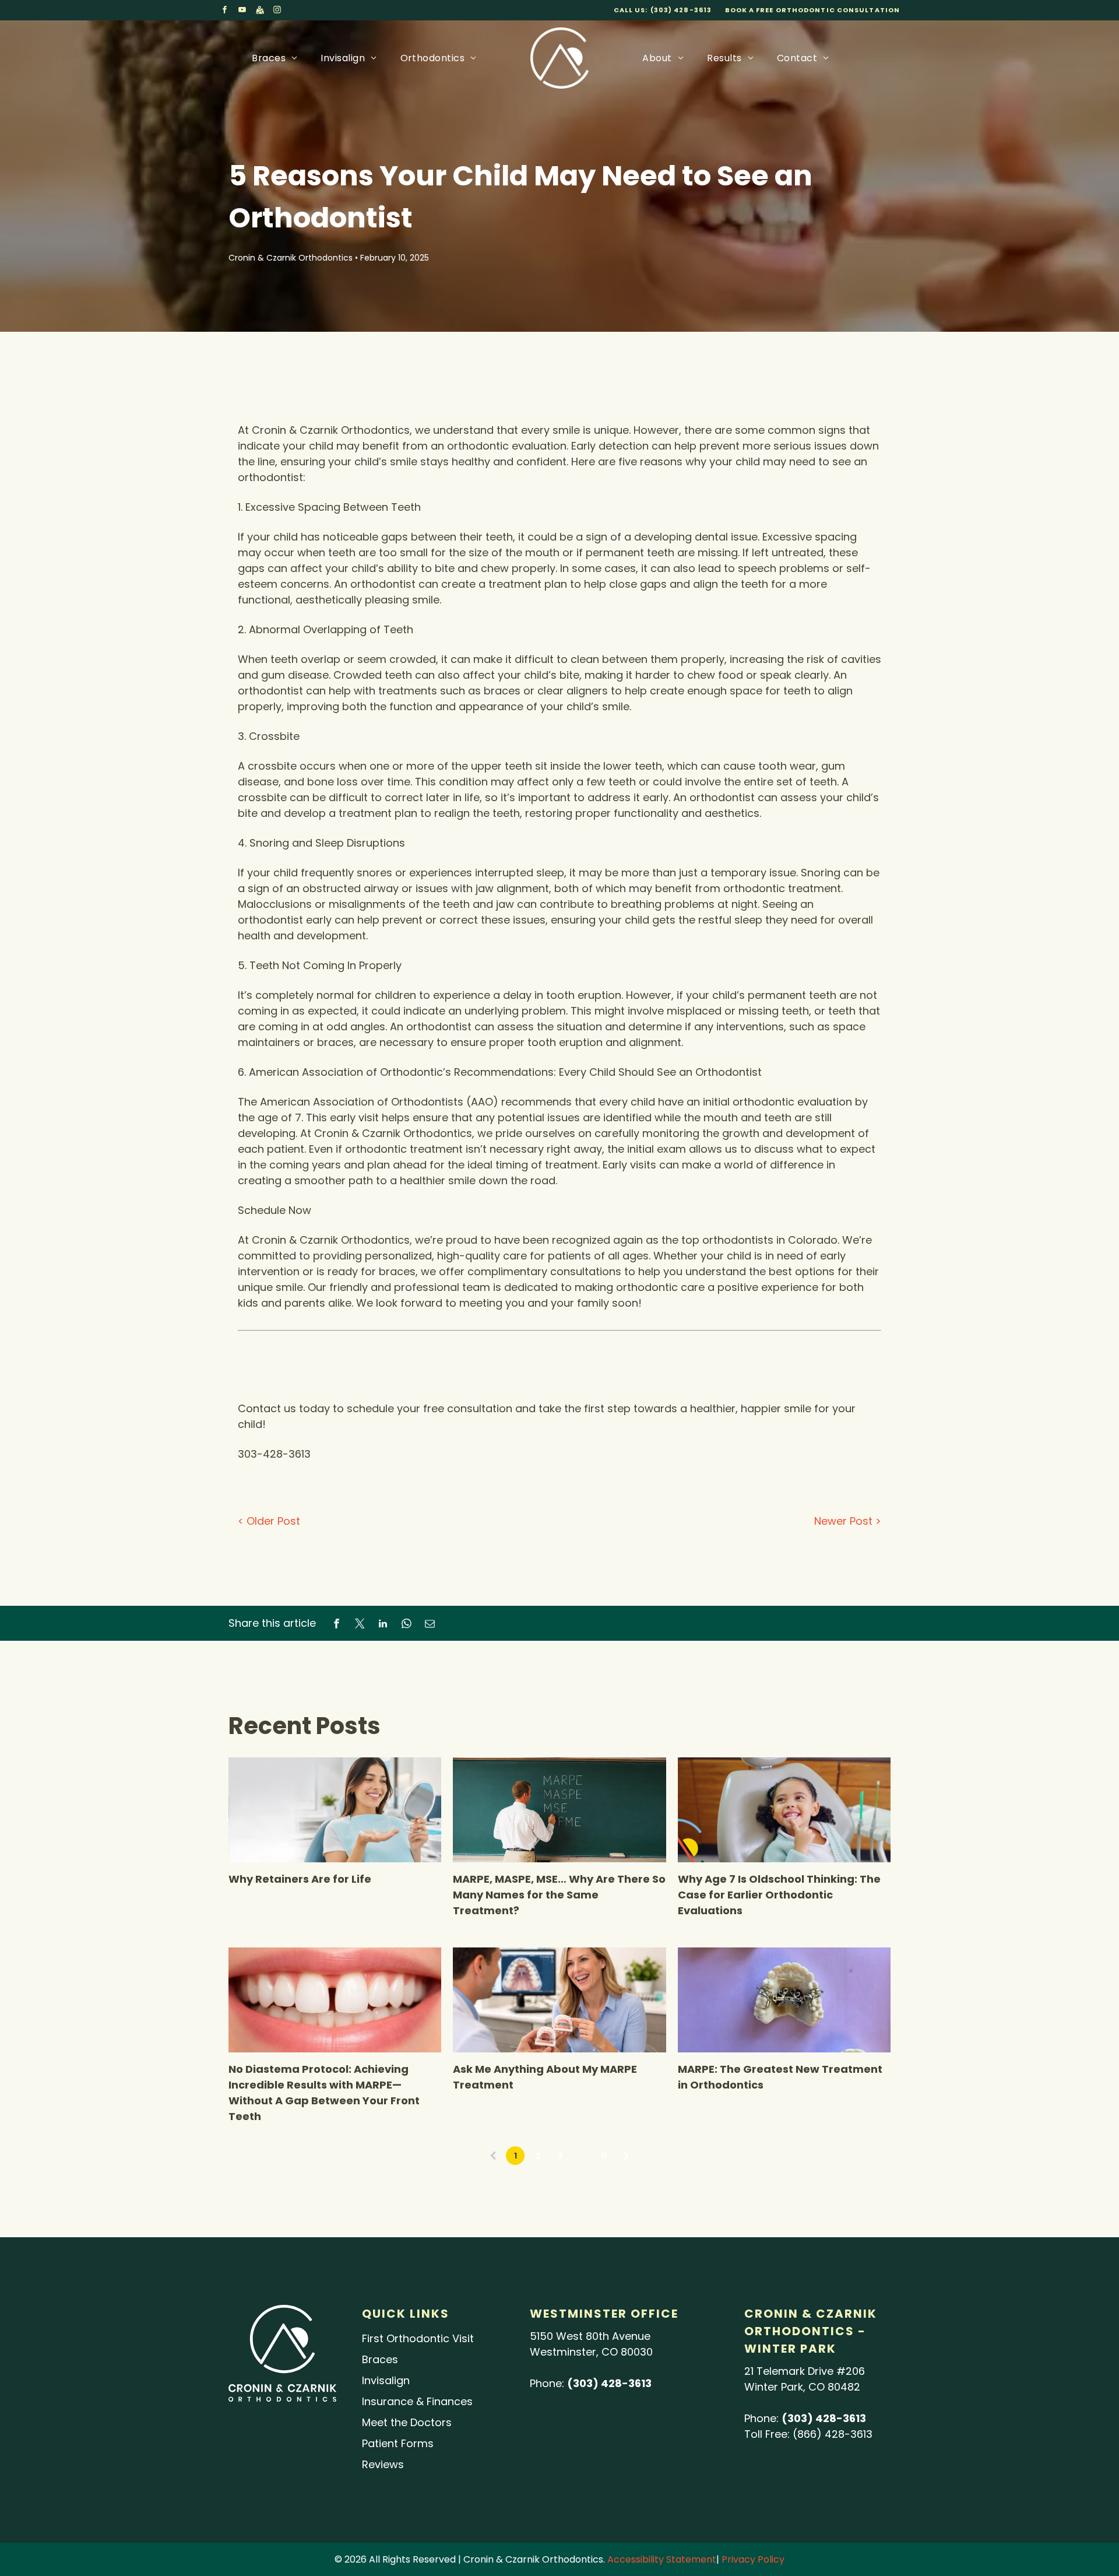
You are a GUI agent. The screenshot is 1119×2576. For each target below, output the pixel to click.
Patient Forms (398, 2443)
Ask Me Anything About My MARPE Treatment (545, 2077)
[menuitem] (275, 58)
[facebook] (225, 11)
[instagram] (277, 11)
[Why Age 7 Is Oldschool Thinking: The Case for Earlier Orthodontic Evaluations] (784, 1810)
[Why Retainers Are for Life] (335, 1810)
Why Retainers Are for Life (300, 1879)
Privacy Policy (753, 2559)
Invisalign (386, 2380)
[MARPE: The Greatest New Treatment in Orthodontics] (784, 2000)
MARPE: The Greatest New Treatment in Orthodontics (780, 2077)
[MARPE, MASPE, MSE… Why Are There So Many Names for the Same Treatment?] (559, 1810)
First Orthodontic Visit (418, 2338)
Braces (380, 2359)
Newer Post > (848, 1521)
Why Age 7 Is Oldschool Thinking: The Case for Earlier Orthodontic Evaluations (779, 1895)
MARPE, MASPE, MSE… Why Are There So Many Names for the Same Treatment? (559, 1895)
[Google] (260, 11)
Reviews (383, 2464)
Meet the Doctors (407, 2422)
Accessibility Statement (662, 2559)
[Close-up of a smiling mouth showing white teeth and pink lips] (335, 2000)
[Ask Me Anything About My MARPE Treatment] (559, 2000)
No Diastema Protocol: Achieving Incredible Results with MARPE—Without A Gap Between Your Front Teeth (324, 2093)
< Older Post (269, 1521)
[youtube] (242, 11)
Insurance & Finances (417, 2401)
